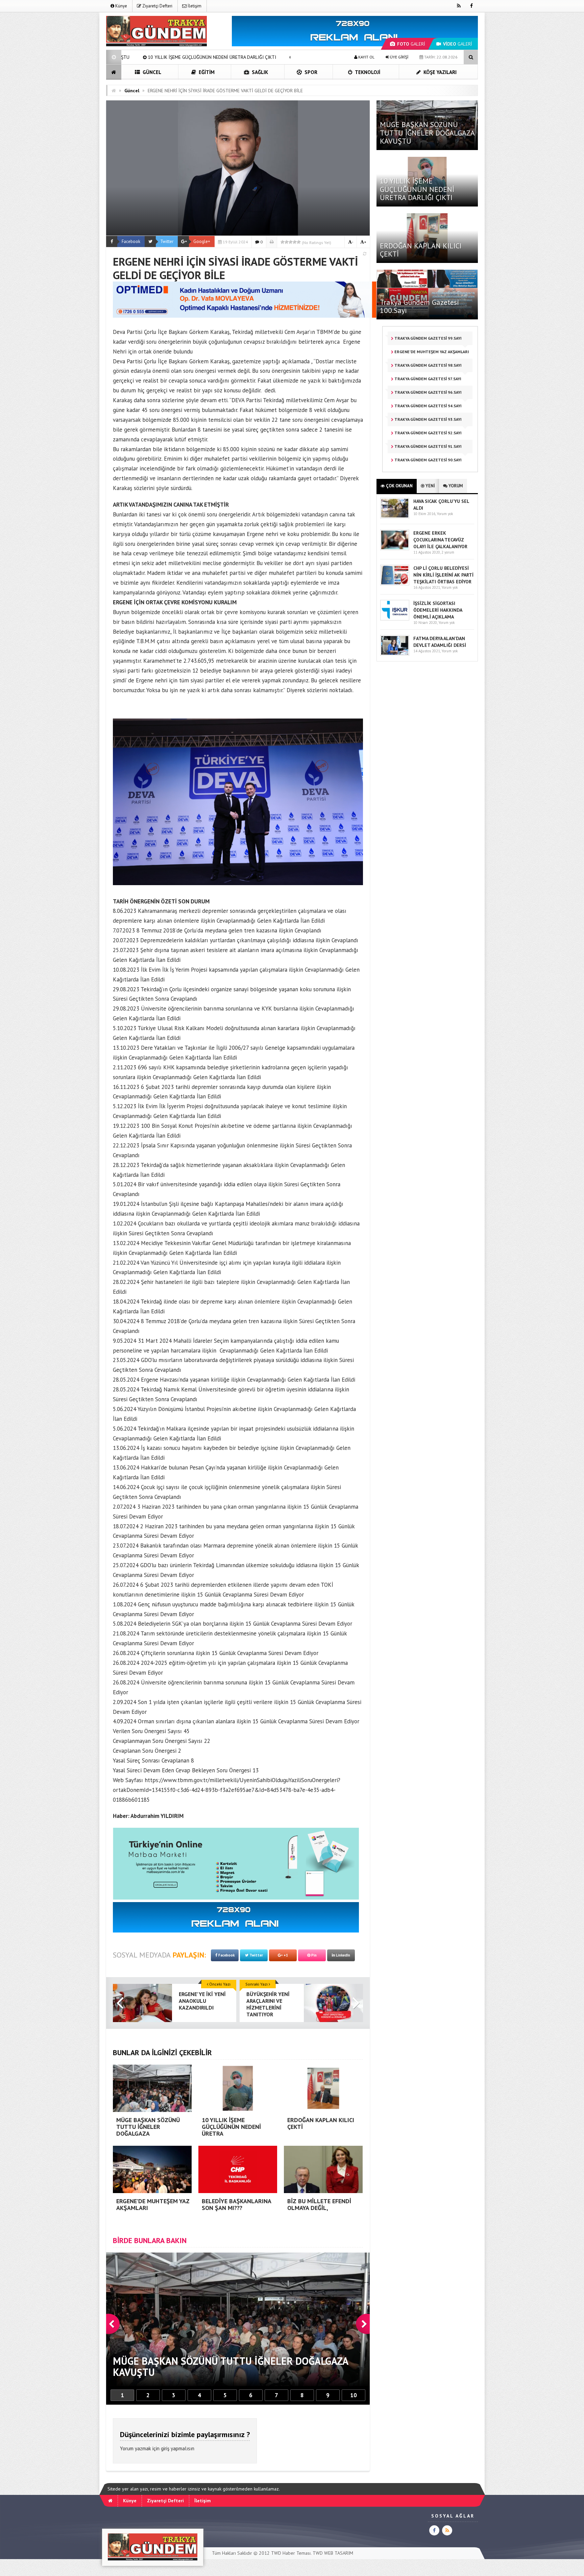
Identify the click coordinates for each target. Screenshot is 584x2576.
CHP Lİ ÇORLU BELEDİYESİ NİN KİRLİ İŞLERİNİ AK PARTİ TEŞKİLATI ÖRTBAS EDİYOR (443, 575)
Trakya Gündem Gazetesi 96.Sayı (428, 392)
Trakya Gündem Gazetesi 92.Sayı (428, 433)
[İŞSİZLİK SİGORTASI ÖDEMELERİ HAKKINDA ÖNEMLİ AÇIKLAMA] (395, 619)
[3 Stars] (291, 242)
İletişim (194, 6)
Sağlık (259, 72)
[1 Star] (283, 242)
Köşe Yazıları (439, 72)
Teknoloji (367, 72)
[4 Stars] (295, 242)
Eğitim (206, 72)
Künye (121, 6)
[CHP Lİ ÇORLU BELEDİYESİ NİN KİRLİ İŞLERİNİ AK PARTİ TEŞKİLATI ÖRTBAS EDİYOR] (395, 584)
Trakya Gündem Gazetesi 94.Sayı (428, 406)
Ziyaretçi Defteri (157, 6)
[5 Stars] (299, 242)
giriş (165, 2448)
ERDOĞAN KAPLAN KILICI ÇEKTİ (421, 250)
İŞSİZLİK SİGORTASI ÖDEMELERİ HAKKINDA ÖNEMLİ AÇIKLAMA (438, 610)
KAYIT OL (366, 57)
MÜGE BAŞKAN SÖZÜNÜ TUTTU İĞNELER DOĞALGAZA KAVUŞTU (427, 132)
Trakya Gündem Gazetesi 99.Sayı (428, 338)
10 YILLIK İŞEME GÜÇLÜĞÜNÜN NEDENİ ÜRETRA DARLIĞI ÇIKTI (417, 189)
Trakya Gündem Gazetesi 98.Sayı (428, 365)
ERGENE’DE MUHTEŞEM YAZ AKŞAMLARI (212, 57)
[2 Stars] (287, 242)
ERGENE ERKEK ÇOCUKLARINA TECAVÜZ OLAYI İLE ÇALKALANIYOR (440, 540)
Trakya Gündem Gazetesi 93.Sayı (428, 419)
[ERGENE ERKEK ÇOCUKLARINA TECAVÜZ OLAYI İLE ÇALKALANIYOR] (395, 549)
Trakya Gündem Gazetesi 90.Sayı (428, 460)
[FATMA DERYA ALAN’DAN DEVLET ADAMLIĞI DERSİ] (395, 654)
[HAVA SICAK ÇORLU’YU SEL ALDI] (395, 517)
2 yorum (448, 552)
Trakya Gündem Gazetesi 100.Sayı (420, 306)
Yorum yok (445, 514)
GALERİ (411, 44)
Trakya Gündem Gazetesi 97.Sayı (427, 379)
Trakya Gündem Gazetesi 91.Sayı (428, 446)
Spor (310, 72)
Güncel (151, 72)
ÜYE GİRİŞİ (399, 57)
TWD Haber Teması (291, 2553)
